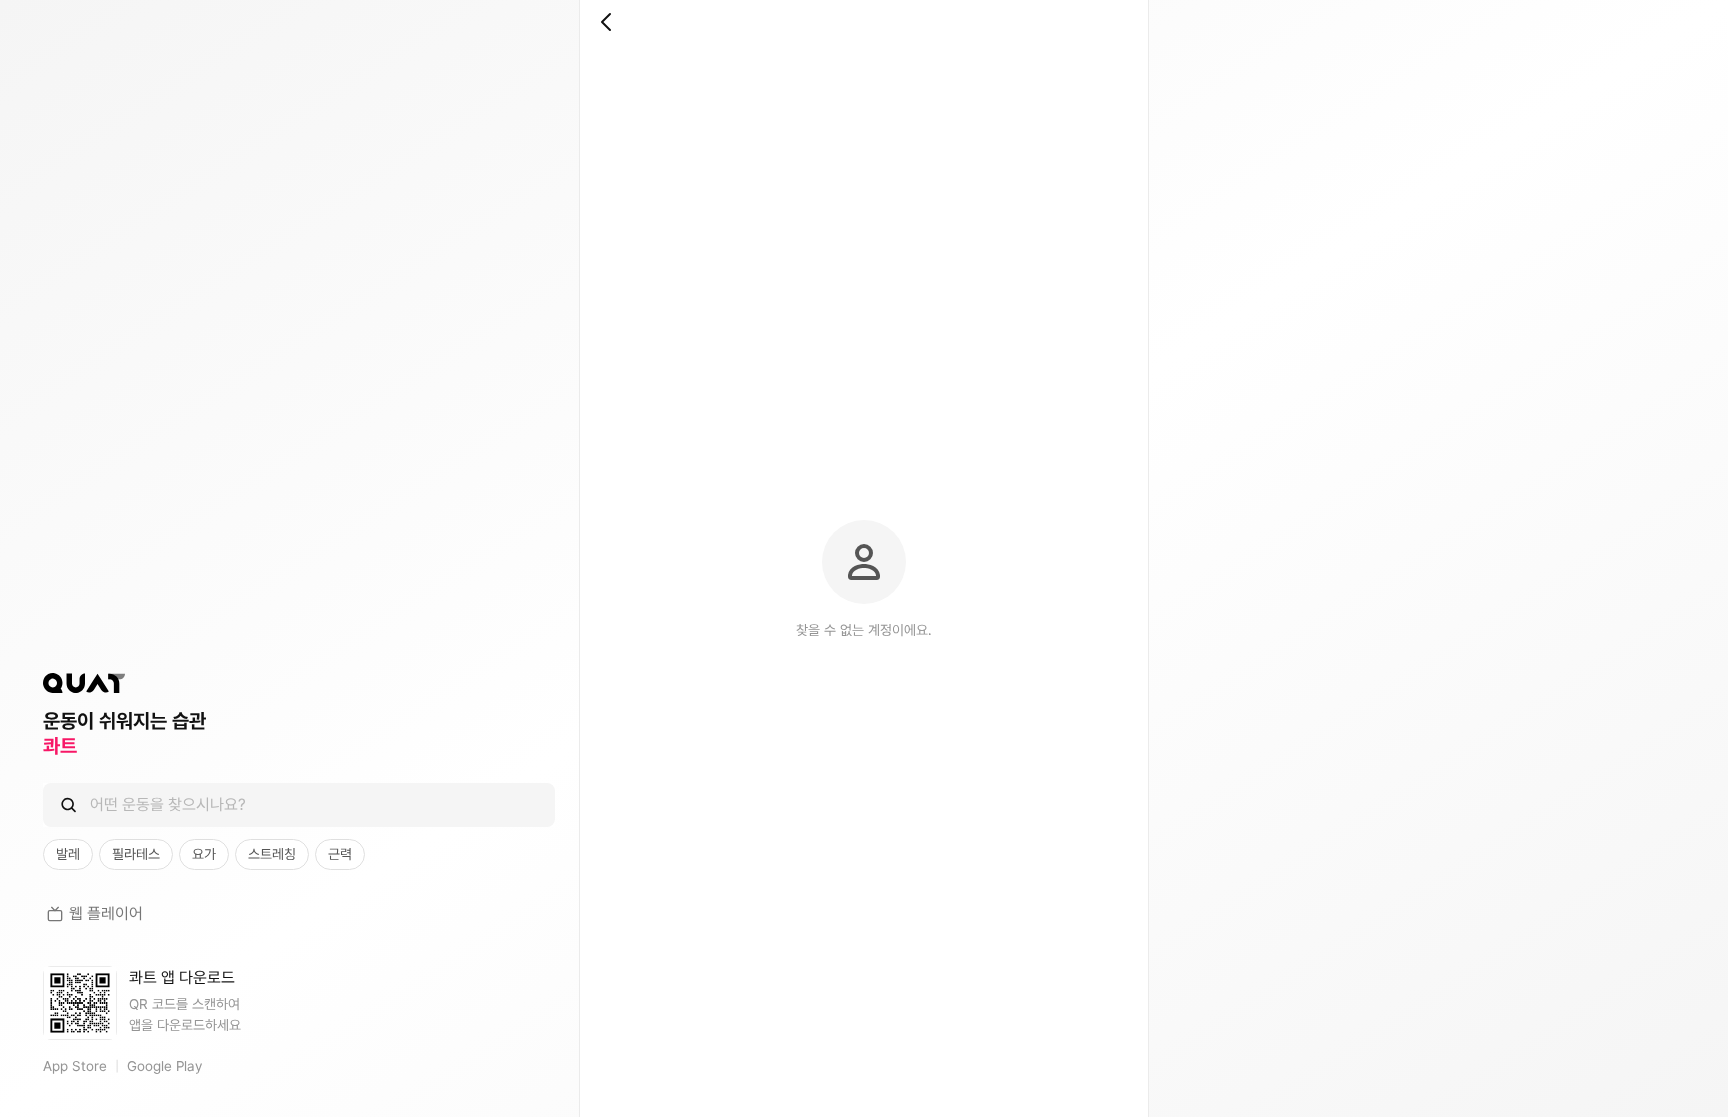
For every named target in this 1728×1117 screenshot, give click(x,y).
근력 (340, 854)
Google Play (164, 1066)
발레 (68, 854)
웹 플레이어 (106, 913)
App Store (75, 1066)
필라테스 (136, 854)
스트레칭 (272, 854)
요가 (204, 854)
